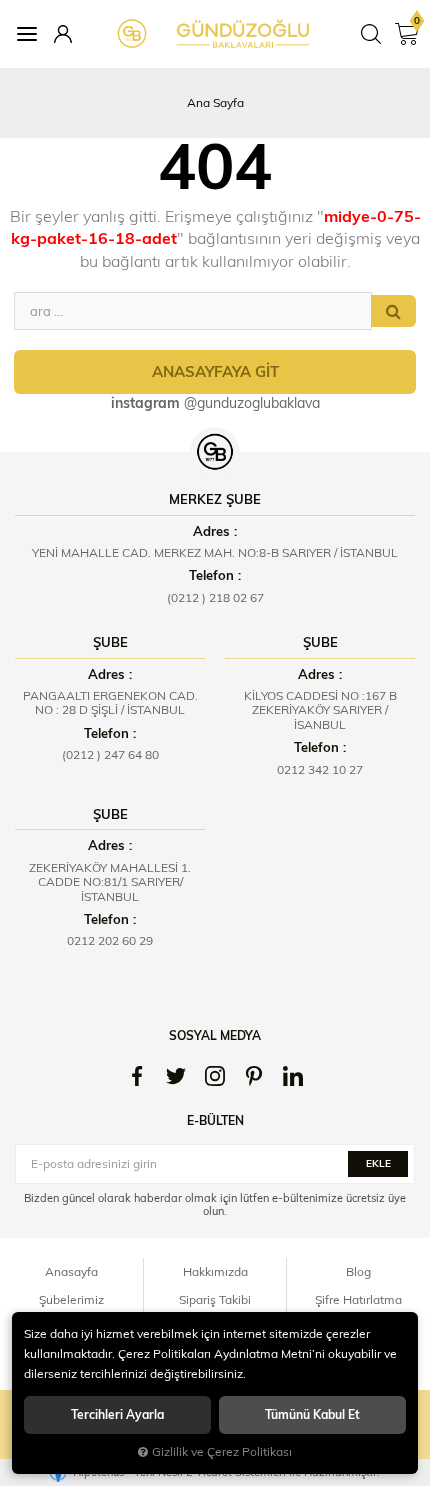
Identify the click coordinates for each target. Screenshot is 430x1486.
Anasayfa (71, 1271)
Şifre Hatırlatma (358, 1299)
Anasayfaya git (215, 371)
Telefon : (215, 575)
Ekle (378, 1163)
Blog (358, 1271)
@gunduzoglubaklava (215, 403)
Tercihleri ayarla (117, 1414)
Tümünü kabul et (312, 1414)
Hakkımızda (215, 1271)
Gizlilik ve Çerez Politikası (222, 1451)
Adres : (215, 531)
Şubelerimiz (71, 1299)
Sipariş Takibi (215, 1299)
